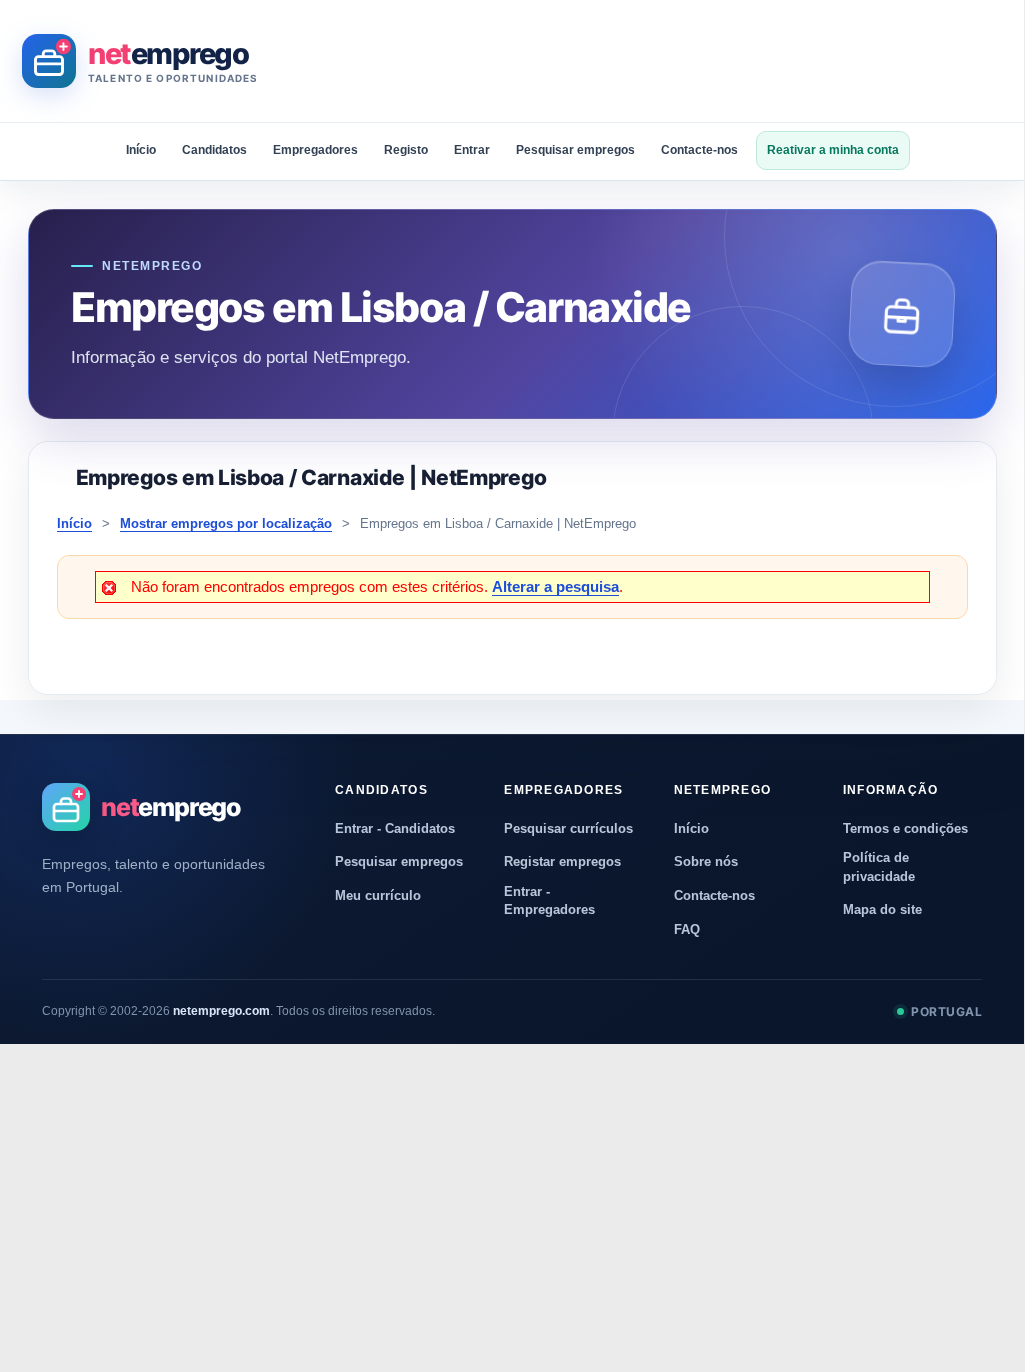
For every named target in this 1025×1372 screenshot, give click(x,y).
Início (141, 150)
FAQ (687, 929)
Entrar (472, 150)
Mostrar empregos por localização (226, 523)
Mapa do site (882, 909)
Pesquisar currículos (568, 828)
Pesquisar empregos (575, 150)
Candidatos (214, 150)
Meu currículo (378, 895)
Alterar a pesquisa (555, 586)
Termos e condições (905, 828)
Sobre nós (706, 861)
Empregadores (315, 150)
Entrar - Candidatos (395, 828)
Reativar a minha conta (833, 150)
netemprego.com (221, 1011)
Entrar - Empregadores (549, 900)
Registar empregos (562, 861)
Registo (406, 150)
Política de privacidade (879, 866)
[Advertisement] (641, 61)
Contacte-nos (699, 150)
